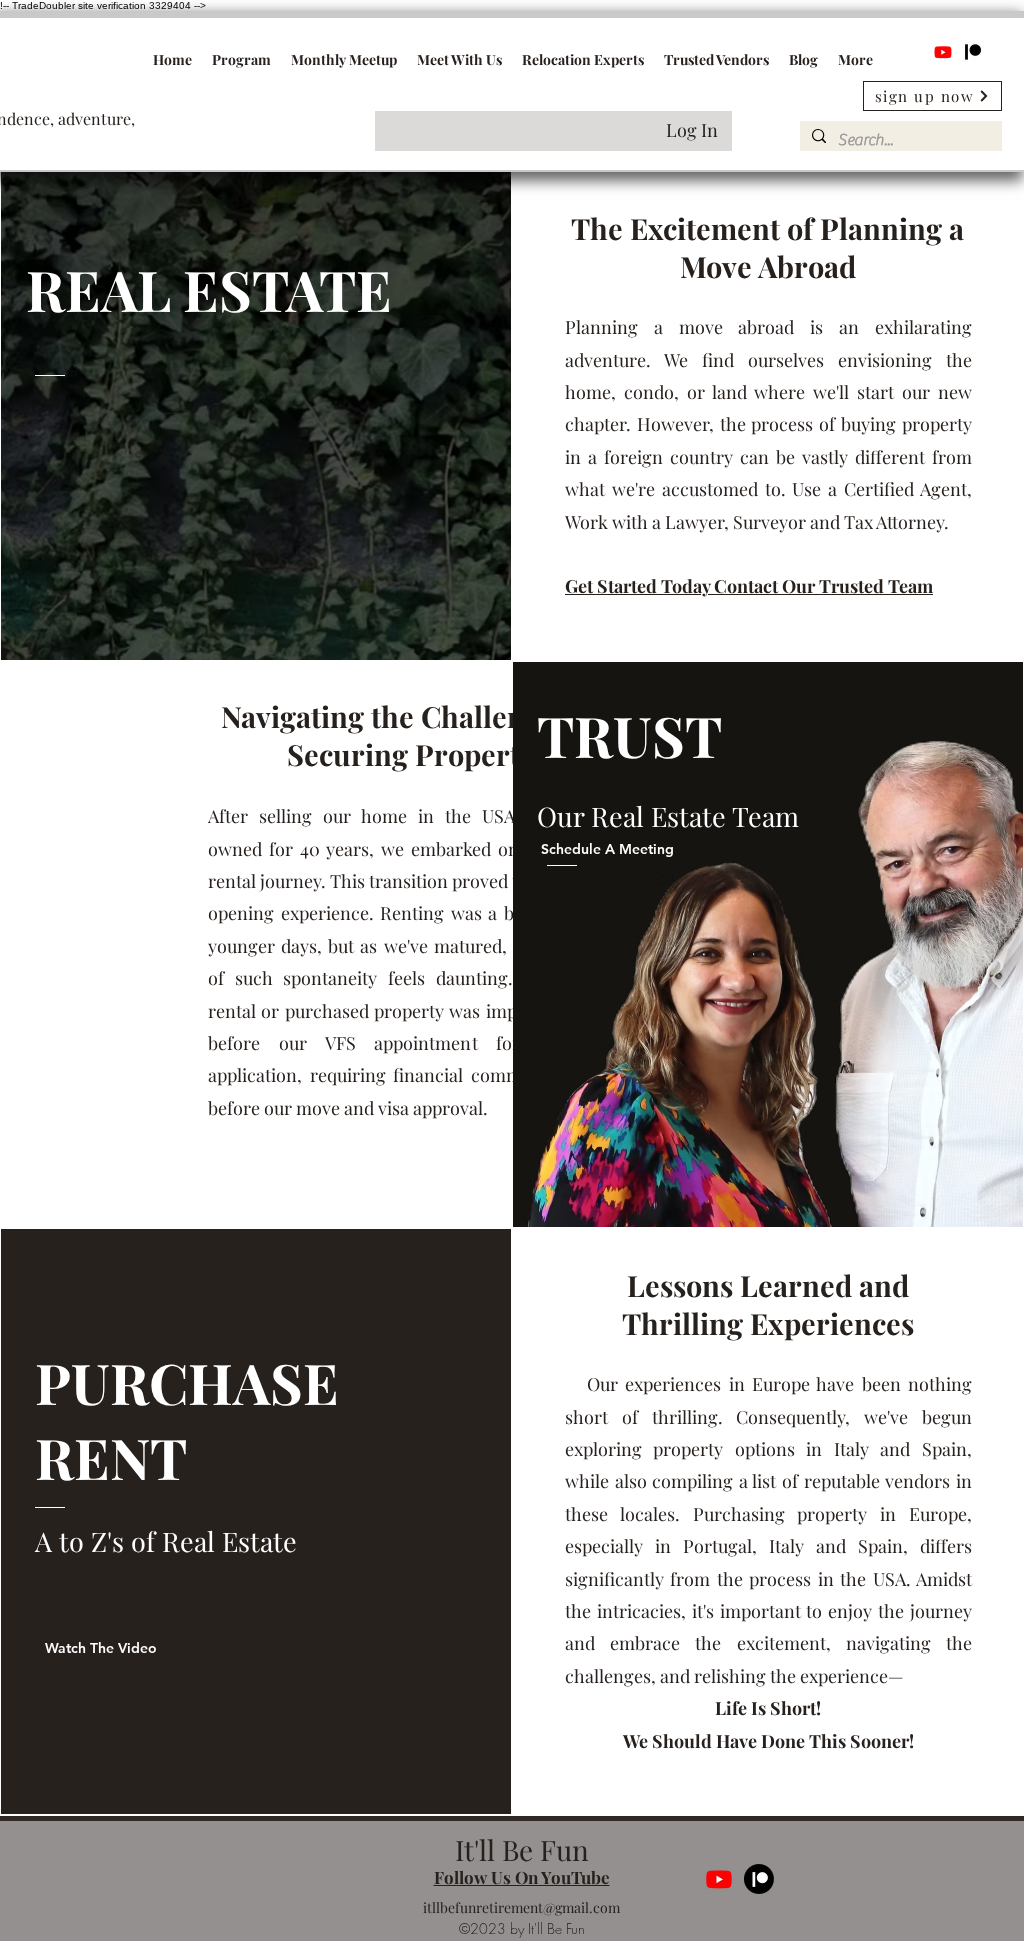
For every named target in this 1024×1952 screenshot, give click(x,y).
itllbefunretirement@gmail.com (521, 1907)
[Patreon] (973, 52)
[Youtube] (943, 52)
